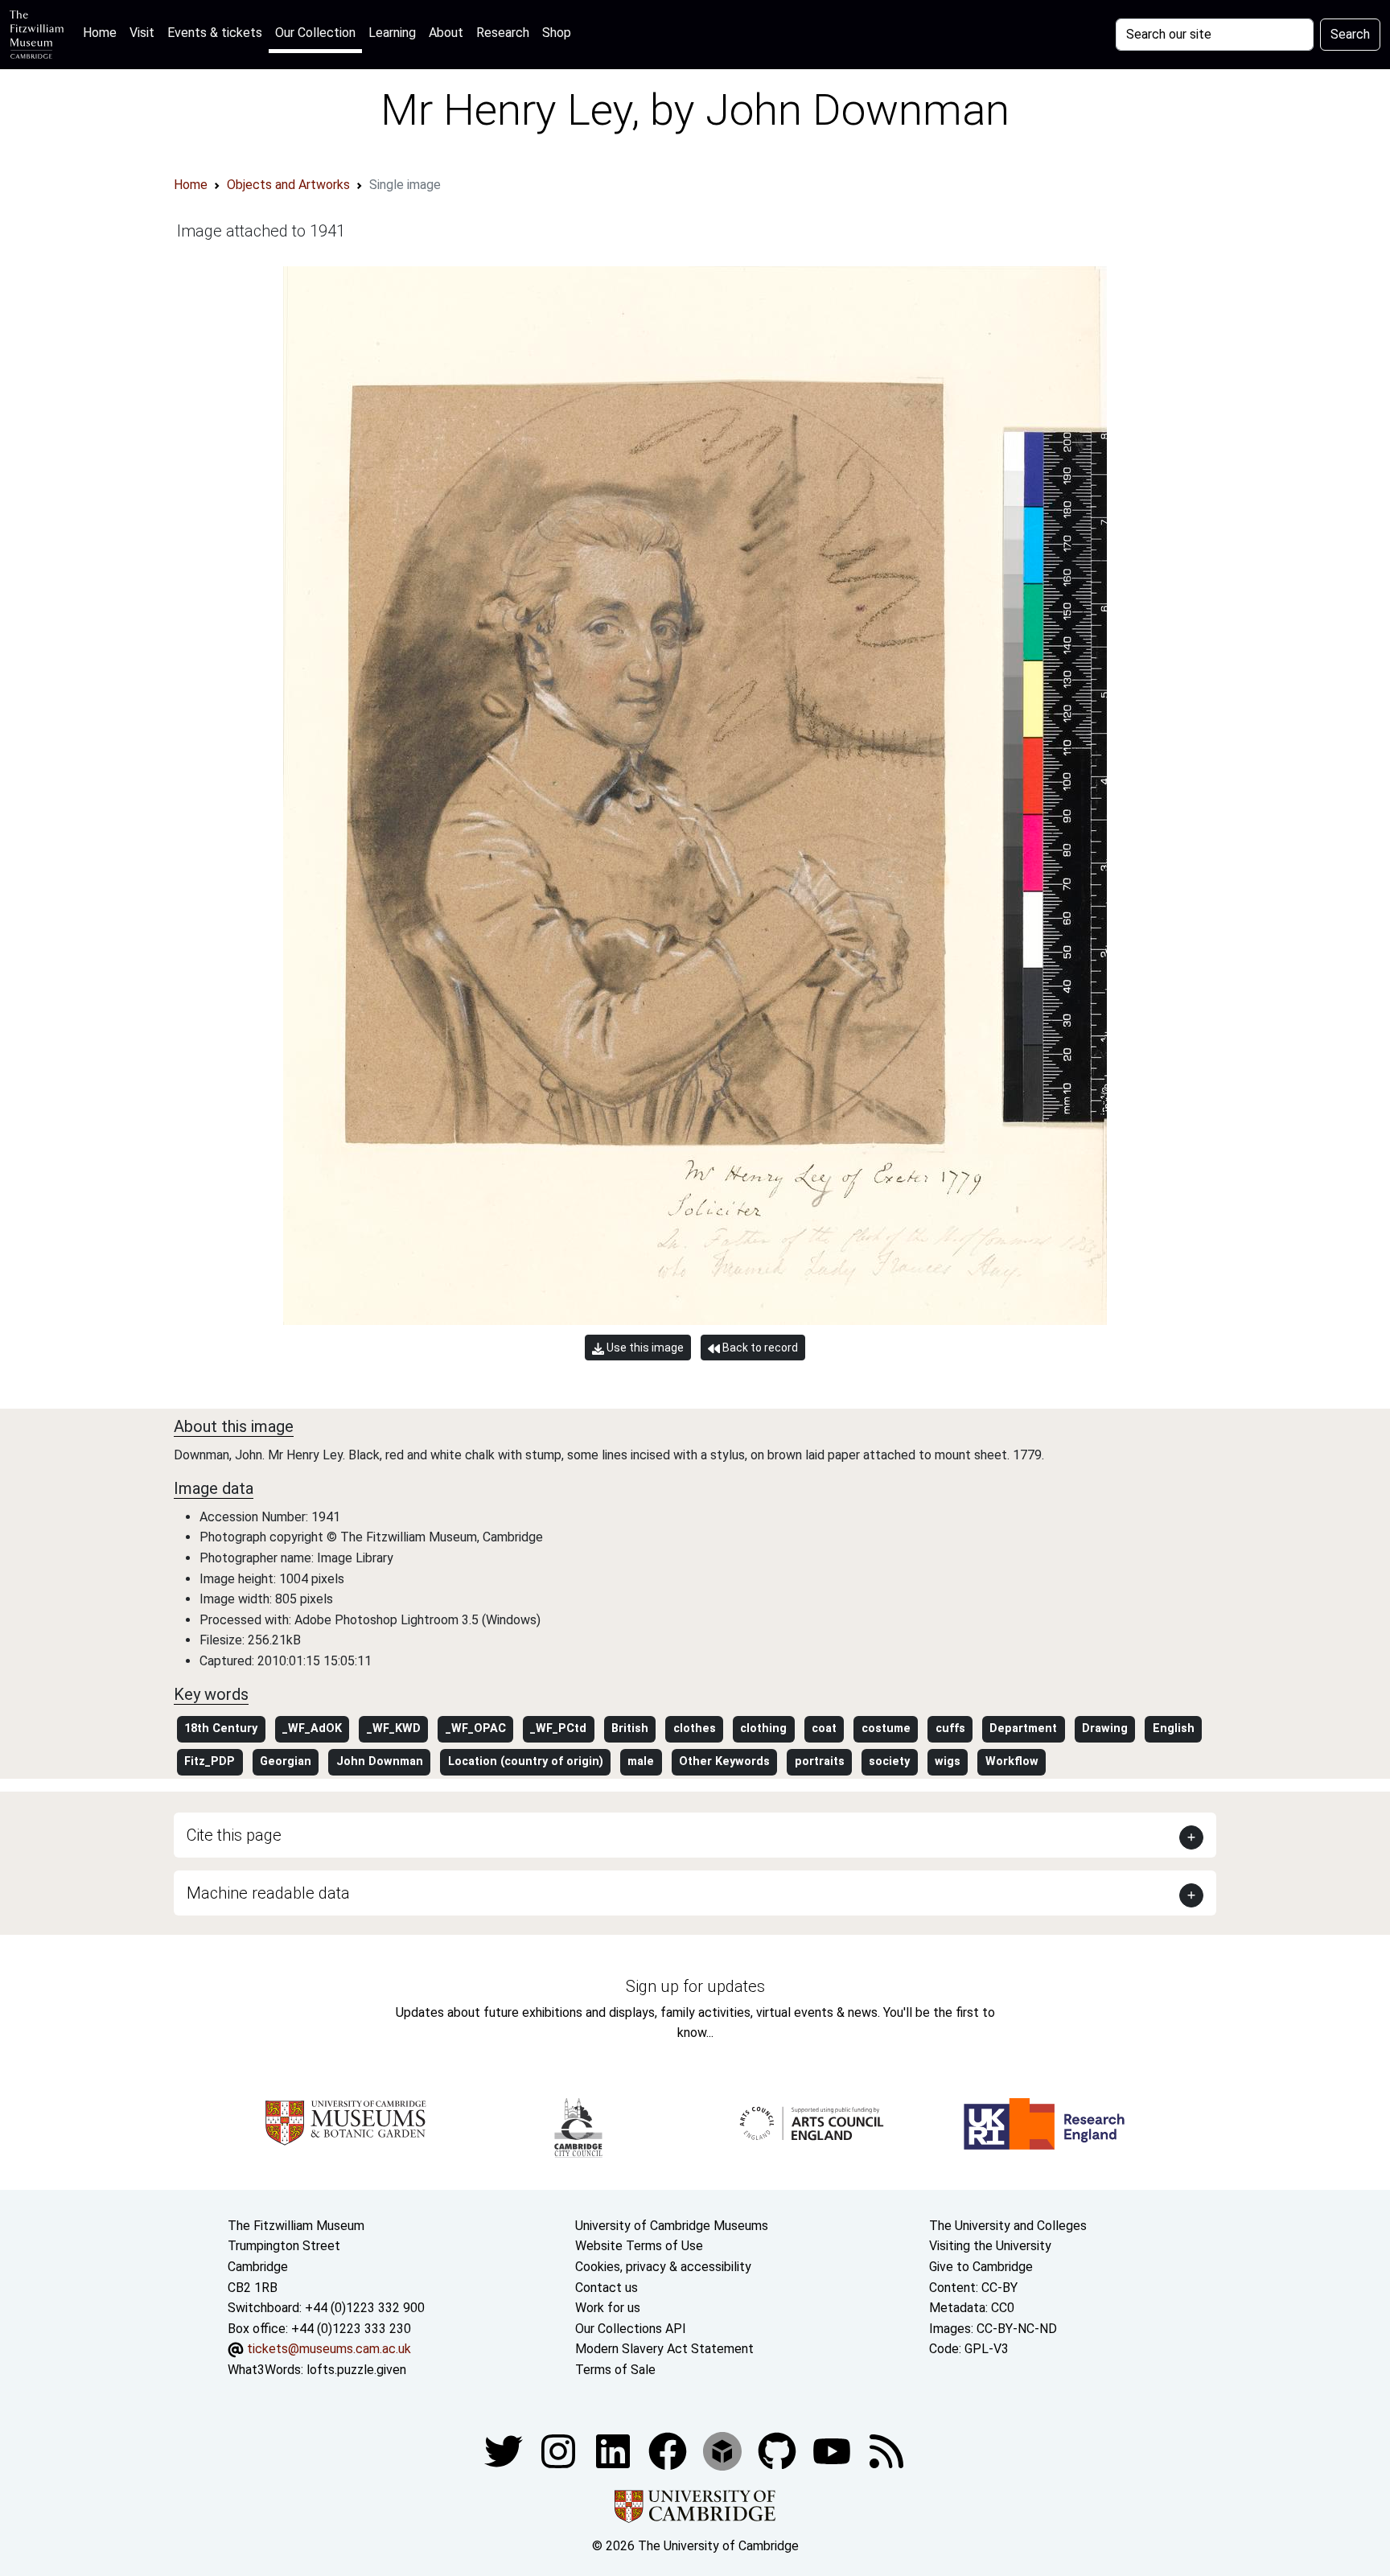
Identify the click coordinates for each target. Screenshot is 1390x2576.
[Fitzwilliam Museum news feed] (886, 2450)
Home (103, 32)
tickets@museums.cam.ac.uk (329, 2349)
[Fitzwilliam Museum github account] (779, 2450)
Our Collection (315, 33)
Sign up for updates (695, 1986)
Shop (557, 33)
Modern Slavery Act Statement (664, 2349)
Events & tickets (215, 33)
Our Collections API (631, 2329)
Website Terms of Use (639, 2246)
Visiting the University (990, 2246)
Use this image (644, 1348)
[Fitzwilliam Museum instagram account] (560, 2450)
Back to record (759, 1348)
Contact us (607, 2288)
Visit (142, 33)
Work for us (608, 2308)
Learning (392, 33)
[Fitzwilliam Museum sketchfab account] (724, 2450)
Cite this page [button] (234, 1835)
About (446, 33)
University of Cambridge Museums (672, 2226)
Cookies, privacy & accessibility (663, 2267)
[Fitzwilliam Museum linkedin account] (669, 2450)
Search (1350, 34)
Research (503, 33)
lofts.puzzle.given (356, 2370)
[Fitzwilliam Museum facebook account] (615, 2450)
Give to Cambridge (981, 2267)
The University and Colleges (1008, 2226)
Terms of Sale (615, 2370)
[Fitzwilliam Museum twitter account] (505, 2450)
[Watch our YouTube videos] (833, 2450)
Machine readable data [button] (268, 1893)
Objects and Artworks (288, 185)
